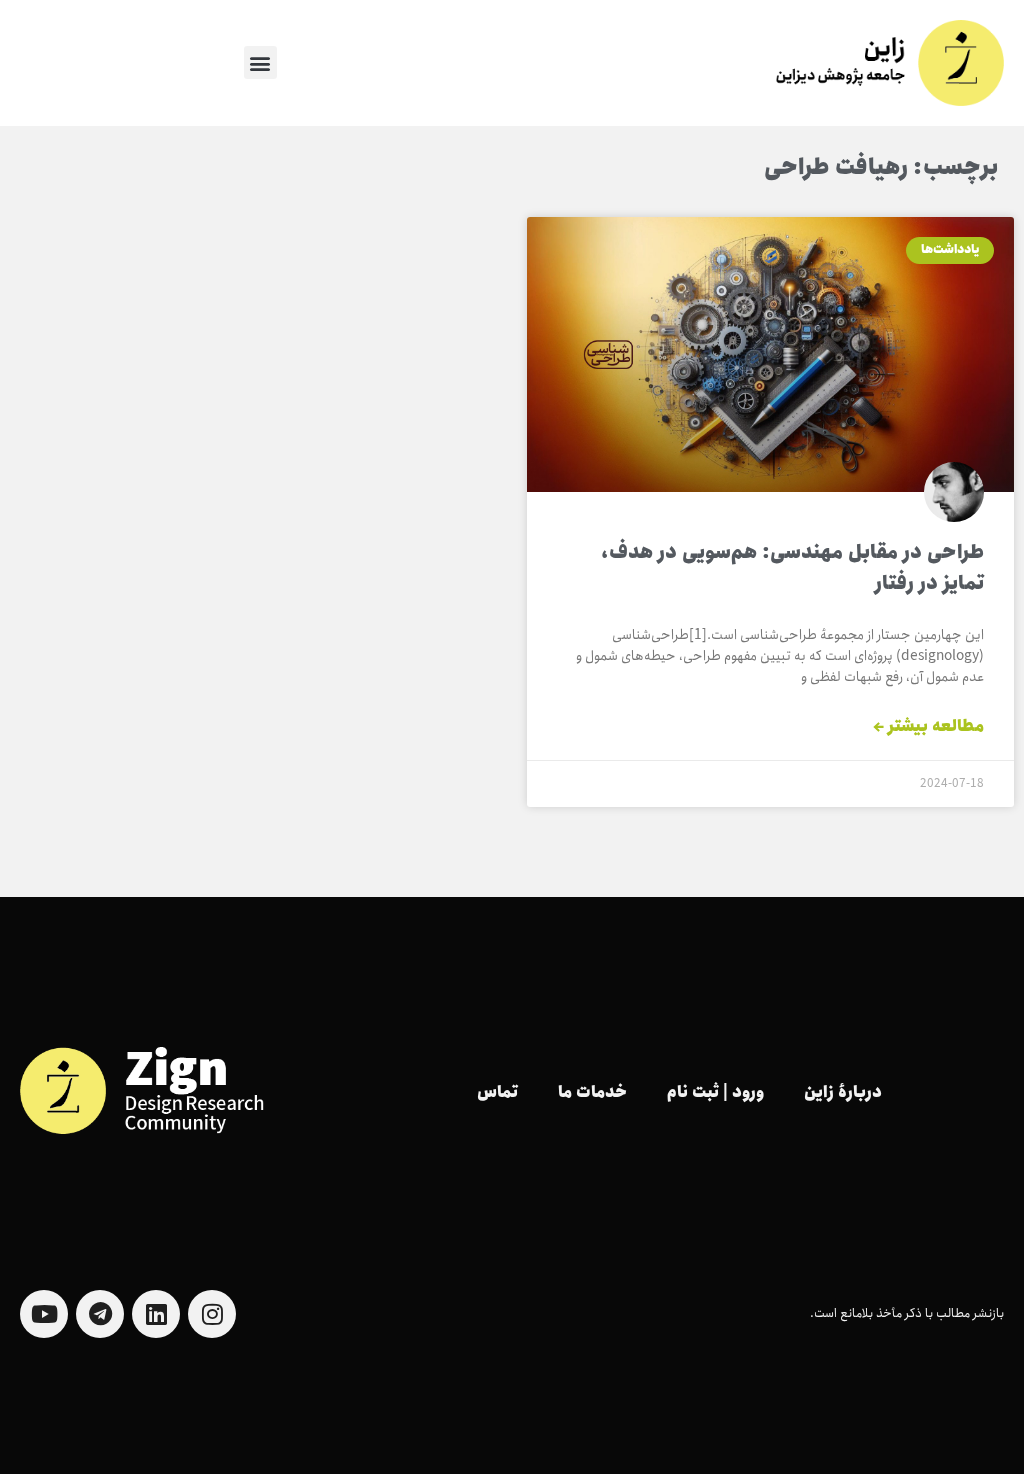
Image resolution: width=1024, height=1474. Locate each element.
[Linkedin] (156, 1314)
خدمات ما (592, 1092)
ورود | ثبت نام (715, 1092)
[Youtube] (44, 1314)
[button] (260, 62)
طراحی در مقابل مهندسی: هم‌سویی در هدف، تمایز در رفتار (792, 569)
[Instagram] (212, 1314)
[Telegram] (100, 1314)
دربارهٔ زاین (843, 1092)
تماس (497, 1092)
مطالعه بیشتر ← (928, 727)
